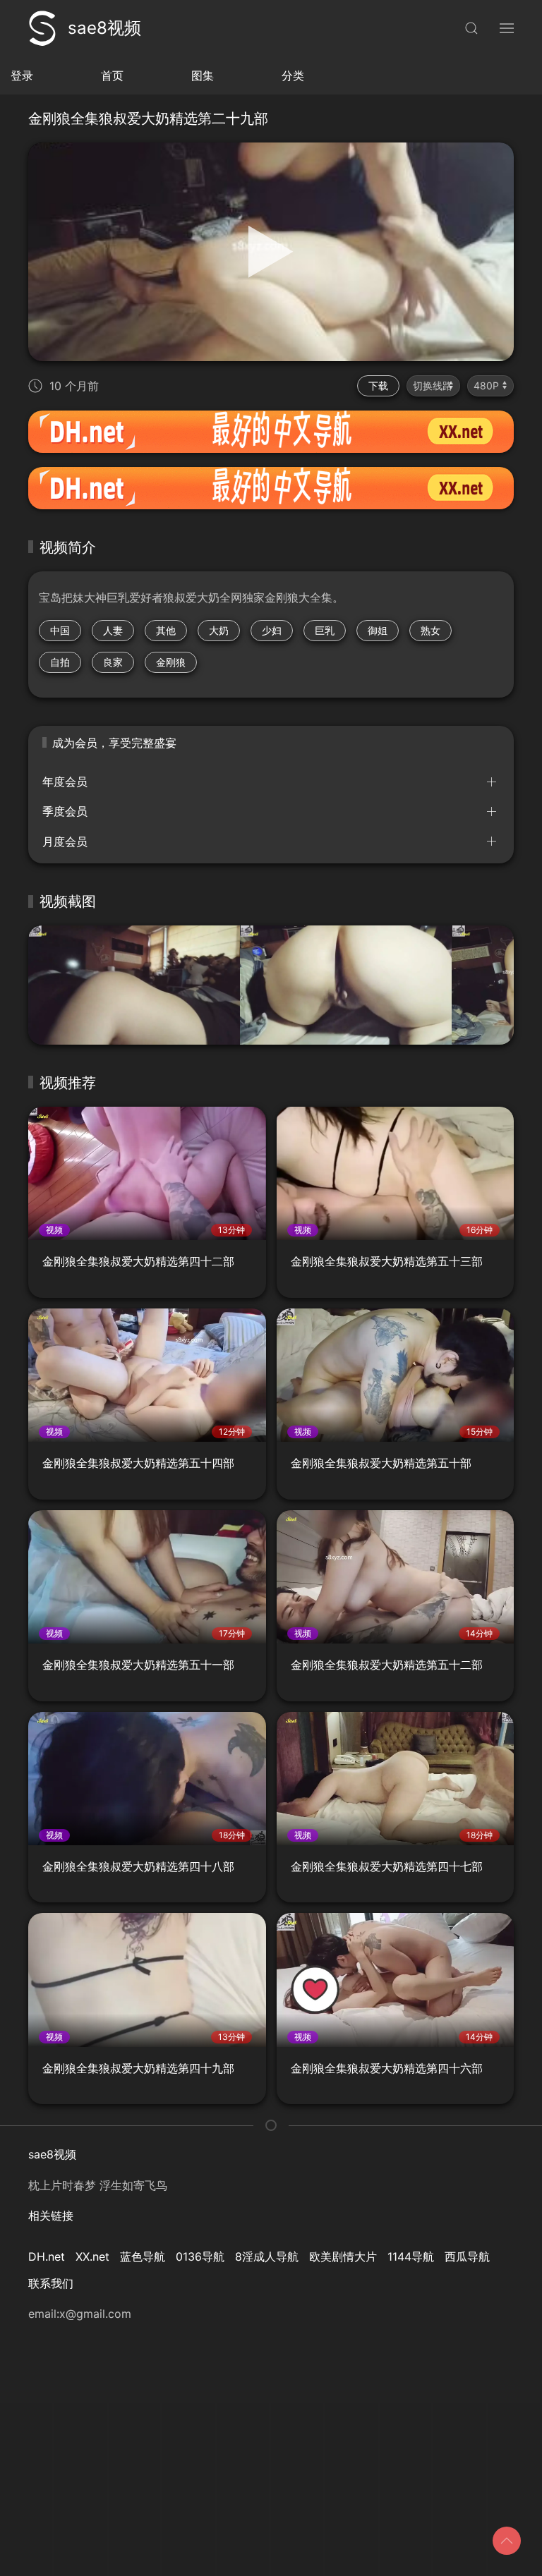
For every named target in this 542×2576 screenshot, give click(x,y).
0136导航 (200, 2256)
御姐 (378, 630)
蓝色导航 (143, 2256)
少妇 (272, 630)
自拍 (60, 662)
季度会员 (65, 811)
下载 (378, 385)
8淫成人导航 (267, 2256)
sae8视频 (104, 28)
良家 (113, 662)
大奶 (219, 630)
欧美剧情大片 (343, 2256)
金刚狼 (171, 662)
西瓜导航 (467, 2256)
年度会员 (65, 782)
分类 (293, 75)
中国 (60, 630)
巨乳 (325, 630)
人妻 (113, 630)
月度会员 (65, 842)
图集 (203, 75)
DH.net (47, 2256)
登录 (22, 75)
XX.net (92, 2256)
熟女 (430, 630)
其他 (166, 630)
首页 (112, 75)
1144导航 (411, 2256)
